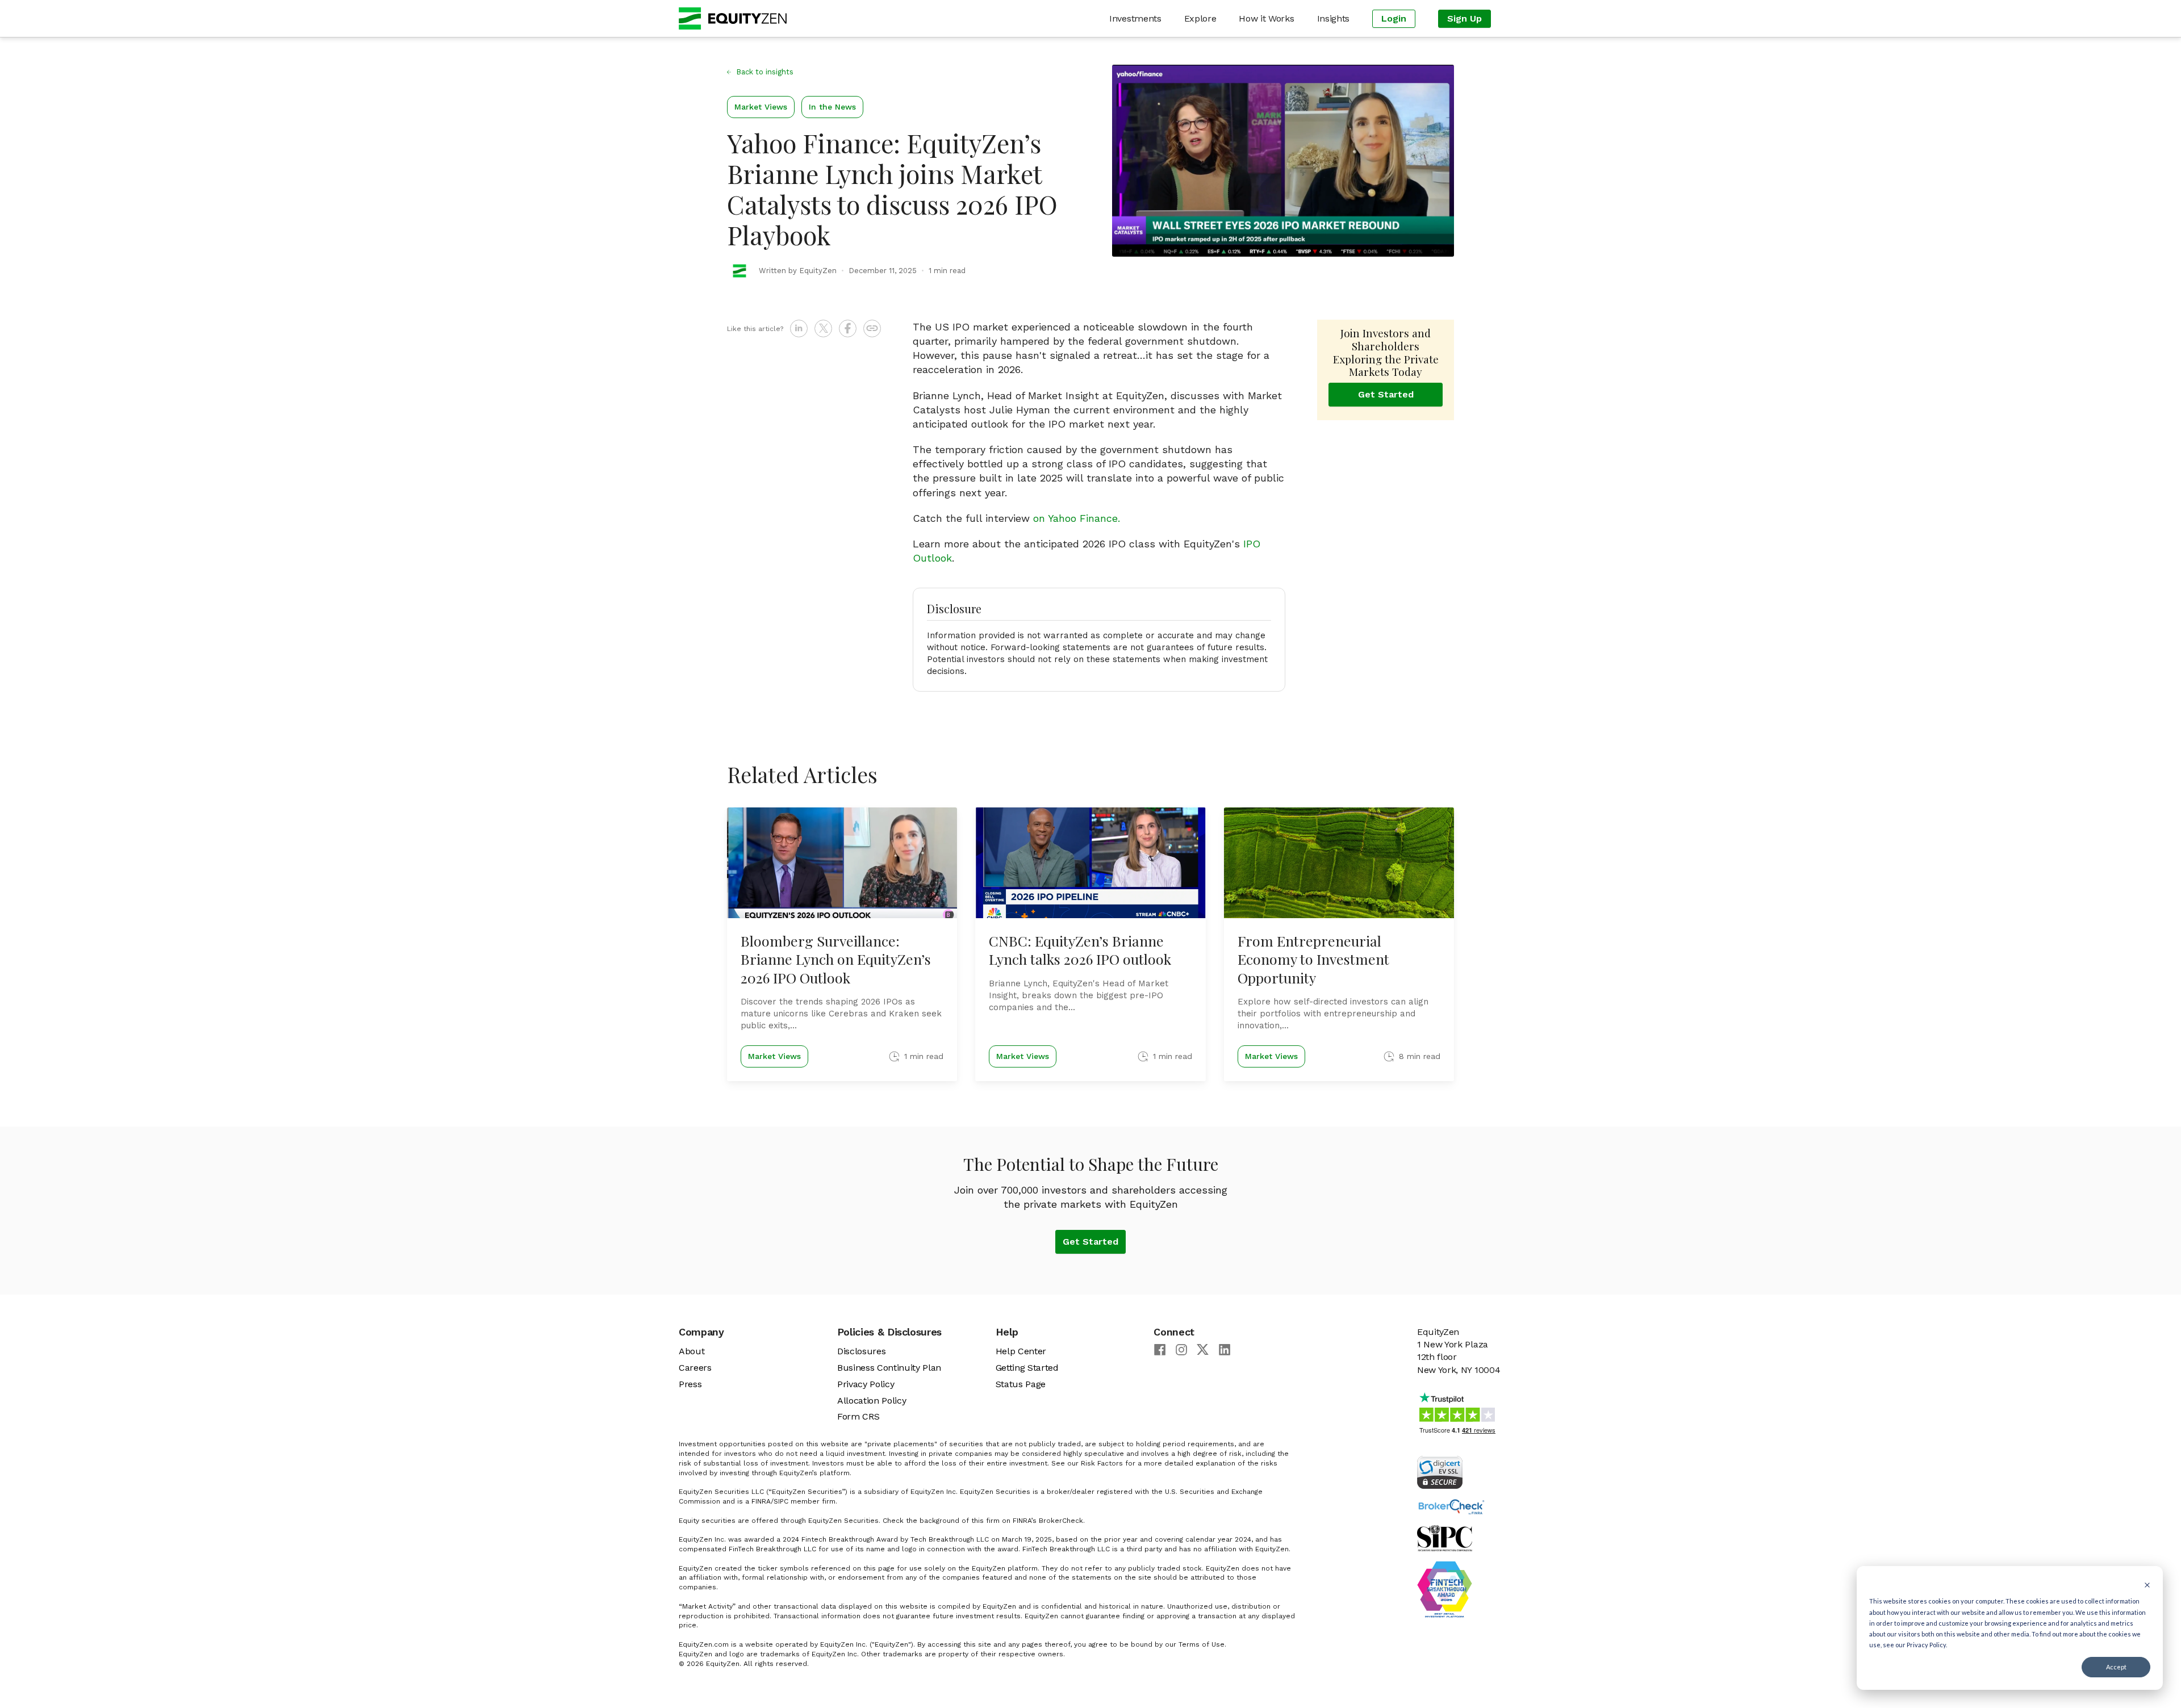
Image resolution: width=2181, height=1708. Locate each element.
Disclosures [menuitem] (861, 1351)
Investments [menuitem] (1135, 18)
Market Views (761, 107)
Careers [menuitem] (695, 1368)
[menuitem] (1394, 19)
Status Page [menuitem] (1021, 1384)
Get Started (1386, 394)
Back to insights (765, 72)
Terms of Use (1202, 1644)
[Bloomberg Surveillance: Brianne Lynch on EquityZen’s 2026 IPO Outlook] (842, 944)
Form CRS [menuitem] (858, 1416)
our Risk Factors (1095, 1463)
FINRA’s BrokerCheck (1048, 1521)
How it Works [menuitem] (1266, 18)
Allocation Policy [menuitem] (872, 1401)
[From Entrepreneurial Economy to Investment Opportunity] (1339, 944)
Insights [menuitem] (1333, 18)
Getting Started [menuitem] (1027, 1368)
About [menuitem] (692, 1351)
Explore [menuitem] (1200, 18)
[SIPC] (1460, 1572)
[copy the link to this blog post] (872, 328)
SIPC (781, 1501)
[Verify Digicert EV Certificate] (1460, 1472)
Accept (2116, 1667)
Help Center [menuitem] (1021, 1351)
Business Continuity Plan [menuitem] (889, 1368)
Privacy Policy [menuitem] (866, 1384)
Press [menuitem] (690, 1384)
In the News (832, 107)
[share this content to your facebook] (848, 328)
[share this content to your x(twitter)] (823, 328)
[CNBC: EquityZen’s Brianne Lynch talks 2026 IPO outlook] (1090, 944)
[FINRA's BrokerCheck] (1460, 1507)
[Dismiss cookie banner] (2147, 1584)
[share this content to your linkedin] (799, 328)
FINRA (761, 1501)
